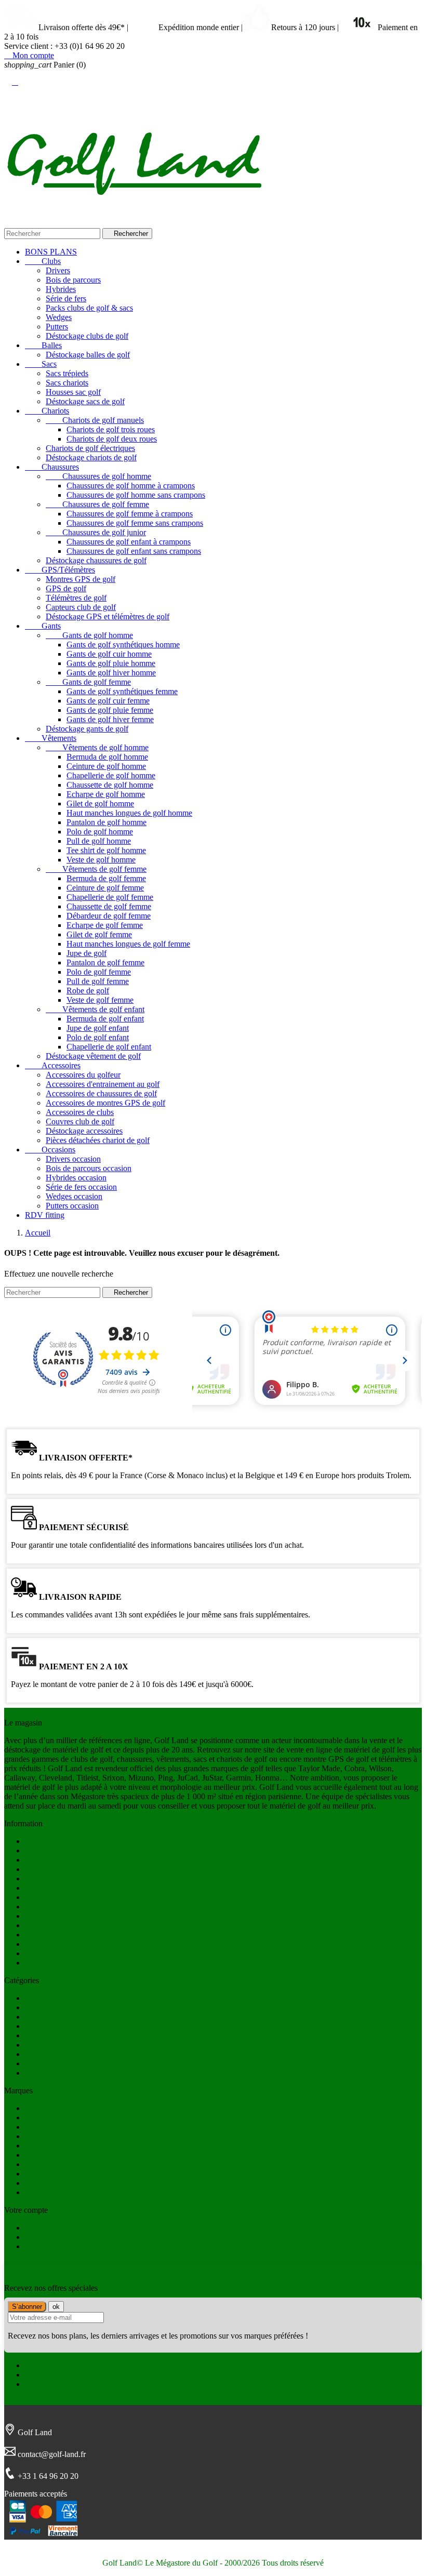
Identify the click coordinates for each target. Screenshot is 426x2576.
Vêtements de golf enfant (95, 1009)
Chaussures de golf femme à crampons (130, 514)
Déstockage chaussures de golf (96, 560)
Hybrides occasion (76, 1178)
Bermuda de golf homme (107, 757)
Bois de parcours (73, 280)
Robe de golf (88, 991)
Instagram (41, 2384)
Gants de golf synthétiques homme (123, 645)
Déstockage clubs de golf (87, 336)
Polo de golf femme (99, 972)
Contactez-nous (50, 1963)
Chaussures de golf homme (98, 476)
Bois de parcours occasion (89, 1168)
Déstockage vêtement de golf (93, 1056)
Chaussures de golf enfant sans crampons (134, 551)
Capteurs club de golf (81, 607)
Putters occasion (72, 1206)
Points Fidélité (48, 1925)
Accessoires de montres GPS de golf (105, 1103)
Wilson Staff (45, 2127)
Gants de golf (47, 2026)
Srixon (36, 2155)
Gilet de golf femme (99, 934)
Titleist (36, 2136)
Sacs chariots (67, 383)
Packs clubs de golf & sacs (89, 308)
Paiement (40, 1935)
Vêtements (51, 738)
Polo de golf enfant (98, 1037)
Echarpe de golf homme (106, 794)
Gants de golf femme (88, 682)
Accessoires (53, 1065)
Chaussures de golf (56, 2073)
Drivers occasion (73, 1159)
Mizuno (38, 2174)
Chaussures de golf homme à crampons (131, 486)
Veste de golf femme (100, 1000)
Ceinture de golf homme (106, 766)
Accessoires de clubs (80, 1112)
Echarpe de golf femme (105, 925)
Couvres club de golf (80, 1121)
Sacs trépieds (67, 373)
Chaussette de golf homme (110, 785)
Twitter (37, 2375)
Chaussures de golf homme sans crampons (136, 495)
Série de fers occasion (81, 1187)
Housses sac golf (73, 392)
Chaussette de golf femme (109, 906)
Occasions (50, 1150)
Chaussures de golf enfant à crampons (129, 542)
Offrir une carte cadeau (63, 1953)
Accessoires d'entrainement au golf (103, 1084)
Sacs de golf (45, 2054)
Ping (32, 2164)
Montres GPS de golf (81, 579)
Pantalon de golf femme (105, 962)
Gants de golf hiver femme (110, 719)
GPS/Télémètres (60, 570)
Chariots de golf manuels (95, 420)
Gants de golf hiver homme (111, 673)
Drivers (58, 270)
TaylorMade (45, 2146)
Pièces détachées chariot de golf (98, 1140)
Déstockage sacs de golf (85, 401)
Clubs (43, 261)
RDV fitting (45, 1215)
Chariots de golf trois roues (111, 429)
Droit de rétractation (58, 1841)
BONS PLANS (51, 252)
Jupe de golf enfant (98, 1028)
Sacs (41, 364)
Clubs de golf (47, 2035)
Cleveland (42, 2108)
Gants (43, 626)
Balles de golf (48, 1998)
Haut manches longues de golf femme (128, 944)
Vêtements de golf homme (97, 747)
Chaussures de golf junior (96, 532)
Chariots (47, 411)
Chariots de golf (51, 2063)
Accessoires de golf (57, 2007)
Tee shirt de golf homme (106, 850)
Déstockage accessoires (84, 1131)
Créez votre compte (57, 2246)
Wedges (59, 317)
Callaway (41, 2192)
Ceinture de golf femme (105, 888)
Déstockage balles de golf (88, 355)
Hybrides (61, 289)
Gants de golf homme (89, 635)
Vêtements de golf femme (96, 869)
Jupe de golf (86, 953)
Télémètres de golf (76, 598)
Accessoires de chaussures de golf (101, 1093)
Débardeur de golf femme (109, 916)
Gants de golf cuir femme (108, 701)
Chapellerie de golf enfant (109, 1047)
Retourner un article (57, 1869)
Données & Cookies (58, 1916)
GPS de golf (66, 588)
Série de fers (66, 298)
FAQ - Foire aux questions (69, 1850)
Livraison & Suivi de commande (78, 1944)
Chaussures (52, 467)
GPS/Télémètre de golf (63, 2045)
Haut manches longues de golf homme (129, 813)
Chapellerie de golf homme (111, 775)
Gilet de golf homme (100, 804)
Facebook (41, 2365)
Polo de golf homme (100, 832)
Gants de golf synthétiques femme (122, 691)
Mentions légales (52, 1897)
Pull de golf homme (99, 841)
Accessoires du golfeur (83, 1075)
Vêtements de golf (55, 2017)
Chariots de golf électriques (90, 448)
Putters (57, 327)
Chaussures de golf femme (97, 504)
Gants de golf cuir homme (109, 654)
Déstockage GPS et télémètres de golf (108, 616)
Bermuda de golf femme (106, 878)
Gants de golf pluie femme (110, 710)
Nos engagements (54, 1888)
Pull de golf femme (98, 981)
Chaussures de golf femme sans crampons (135, 523)
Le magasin (44, 1878)
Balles (43, 345)
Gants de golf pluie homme (111, 663)
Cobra (35, 2183)
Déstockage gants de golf (87, 729)
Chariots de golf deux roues (112, 439)
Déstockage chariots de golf (91, 457)
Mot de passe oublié (58, 2228)
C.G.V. (37, 1907)
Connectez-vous (51, 2237)
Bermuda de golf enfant (105, 1019)
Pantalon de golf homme (106, 822)
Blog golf (41, 1860)
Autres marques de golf (63, 2117)
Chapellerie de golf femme (110, 897)
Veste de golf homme (101, 860)
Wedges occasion (74, 1196)
